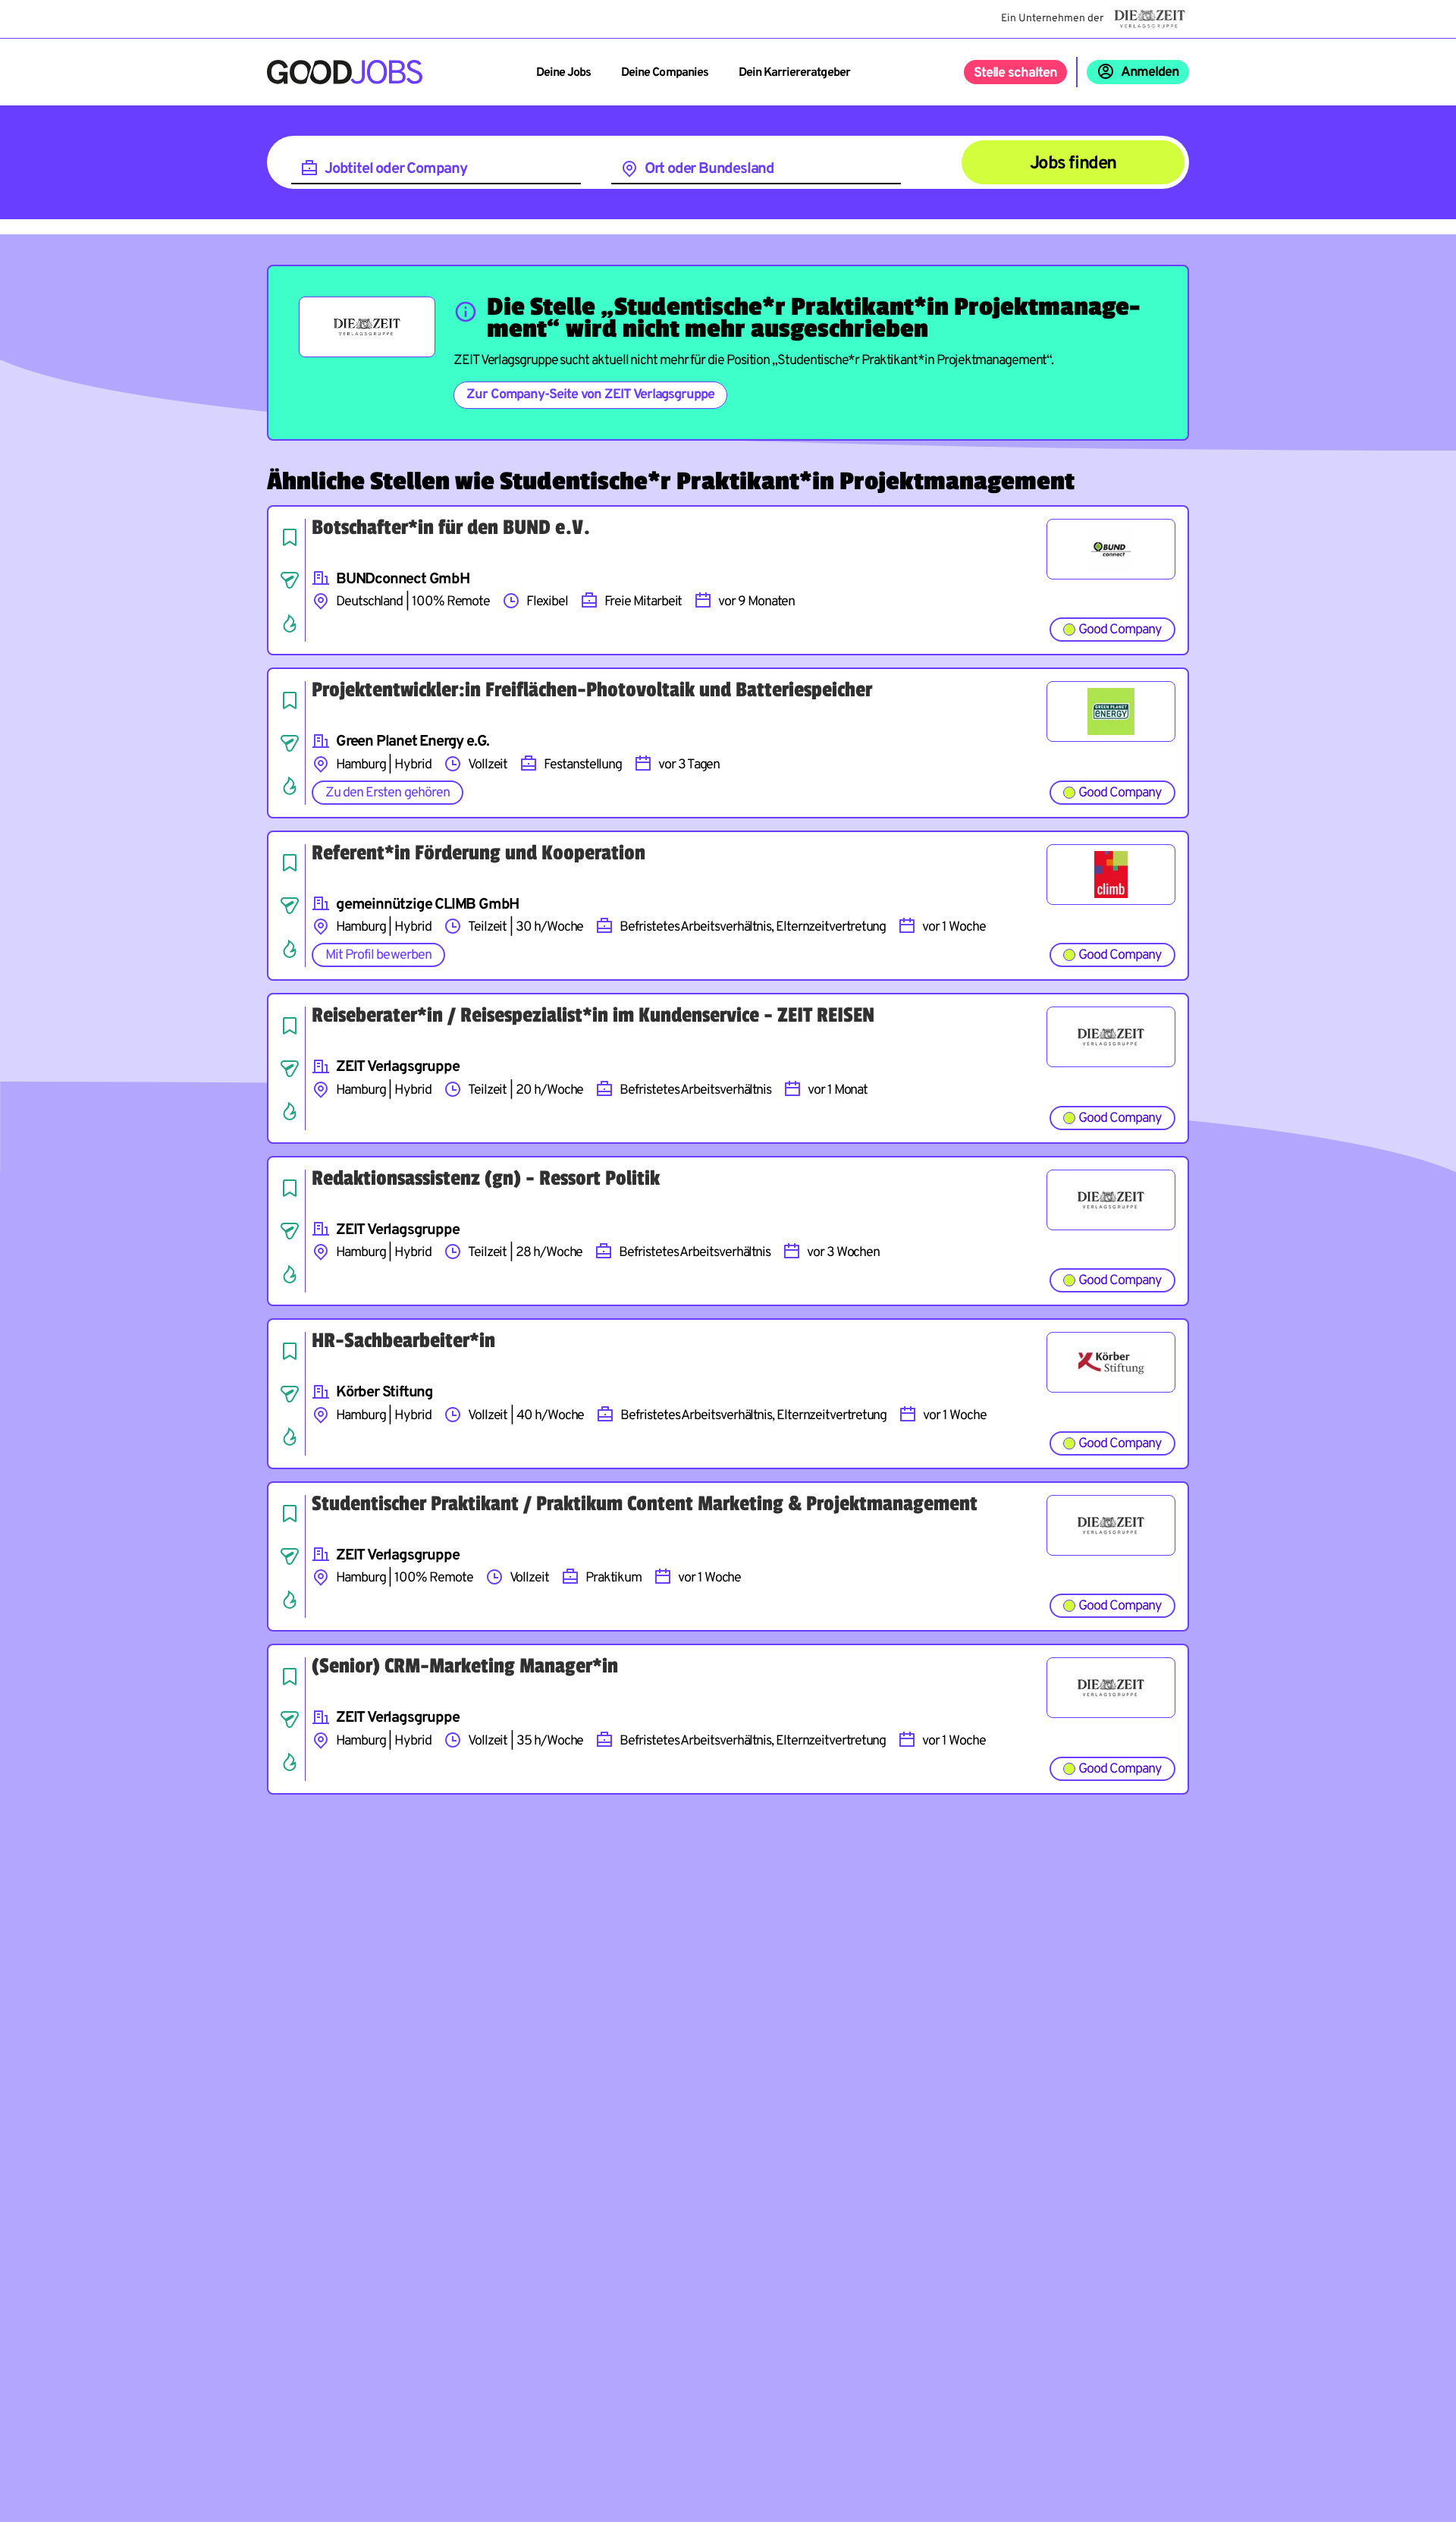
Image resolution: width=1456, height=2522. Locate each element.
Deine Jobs (563, 73)
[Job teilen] (290, 580)
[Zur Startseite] (345, 72)
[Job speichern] (290, 537)
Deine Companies (665, 73)
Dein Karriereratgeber (794, 73)
